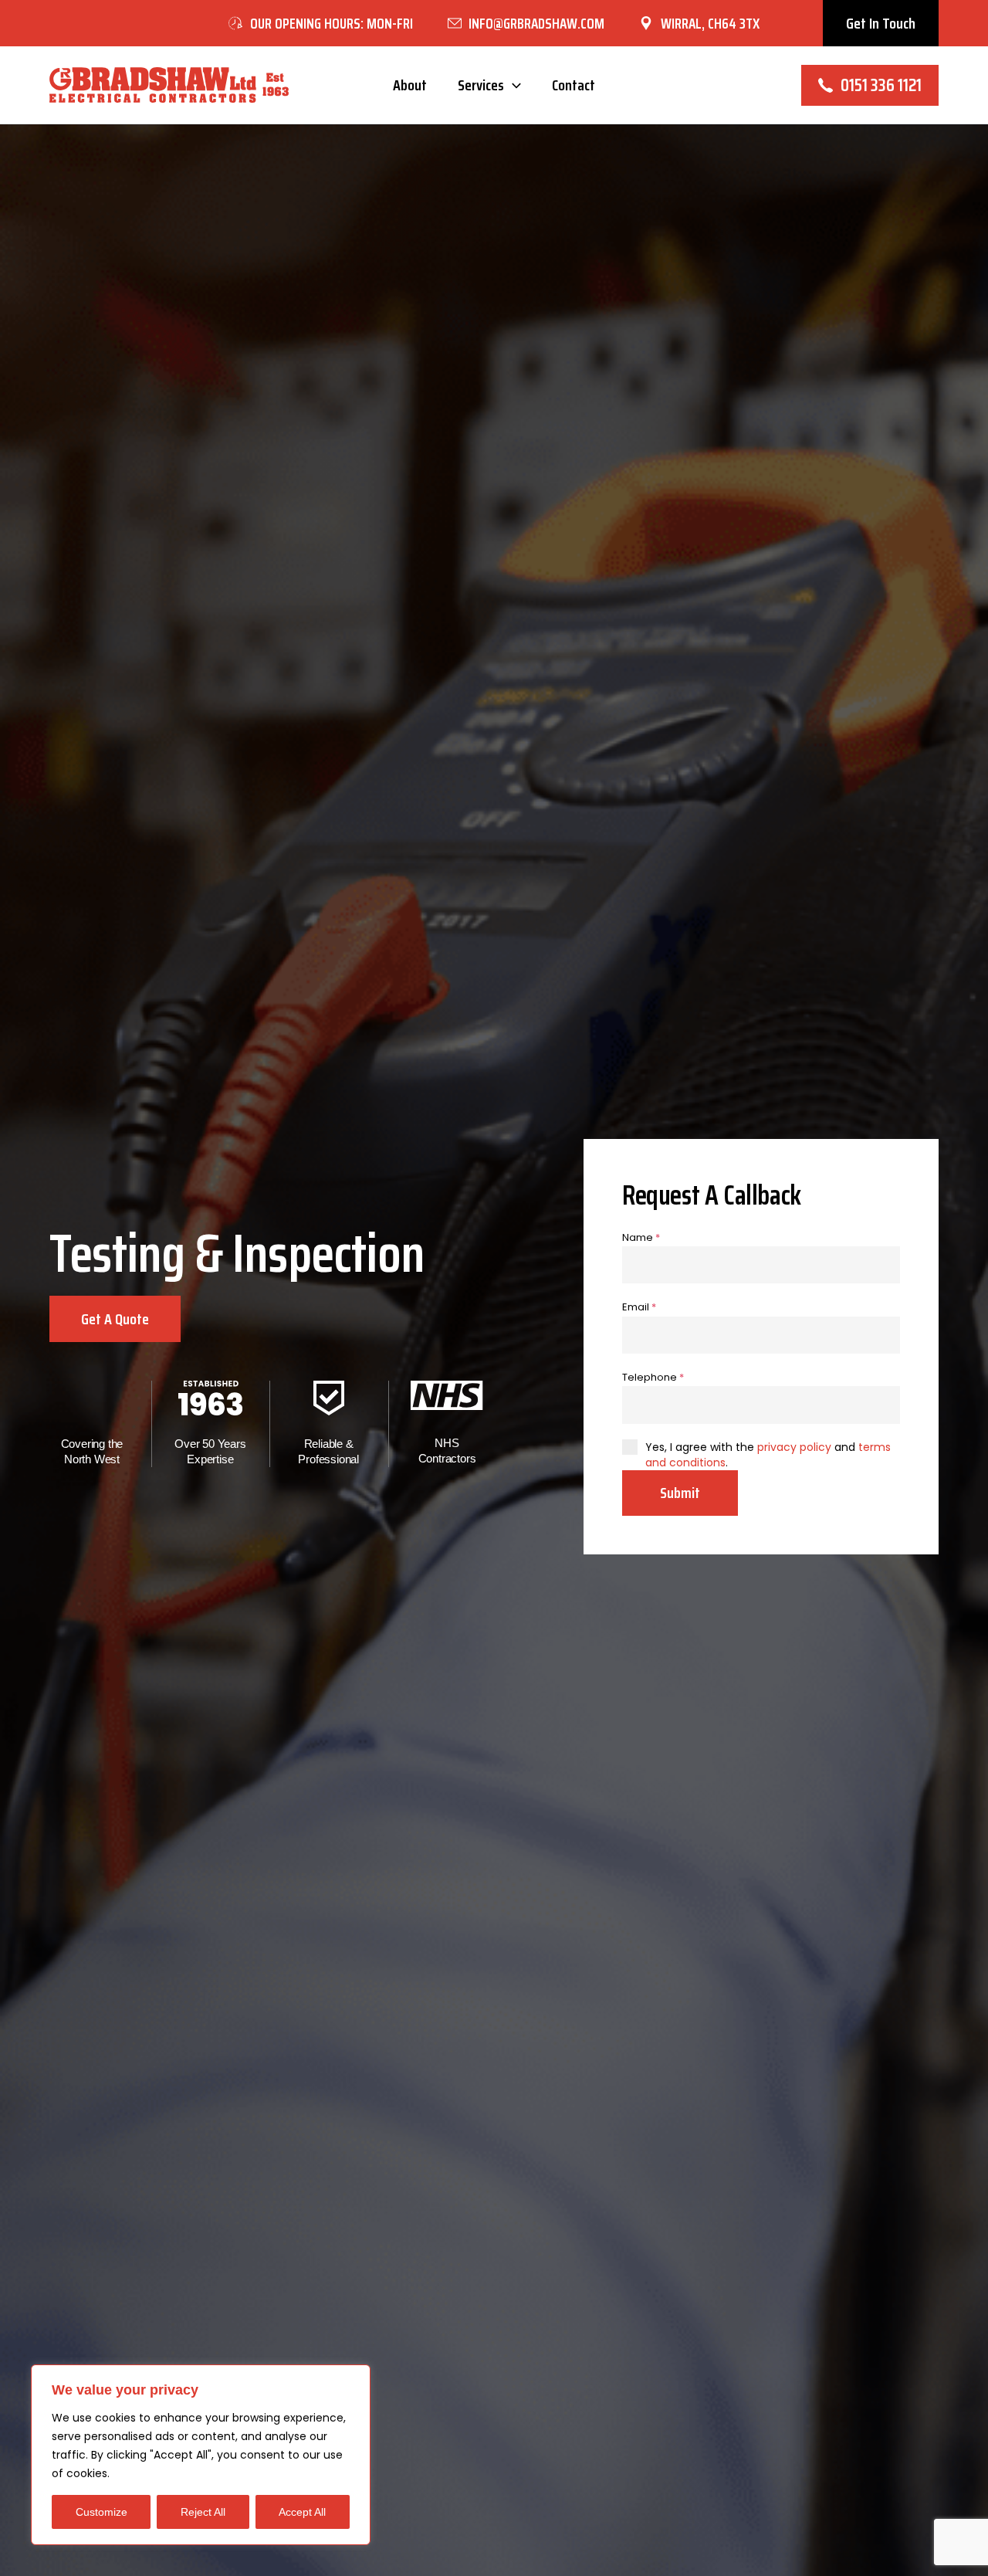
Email (639, 1307)
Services (481, 85)
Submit (680, 1493)
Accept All (302, 2512)
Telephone (653, 1377)
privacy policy (794, 1447)
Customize (102, 2512)
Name (641, 1237)
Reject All (203, 2512)
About (410, 85)
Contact (574, 85)
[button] (881, 23)
